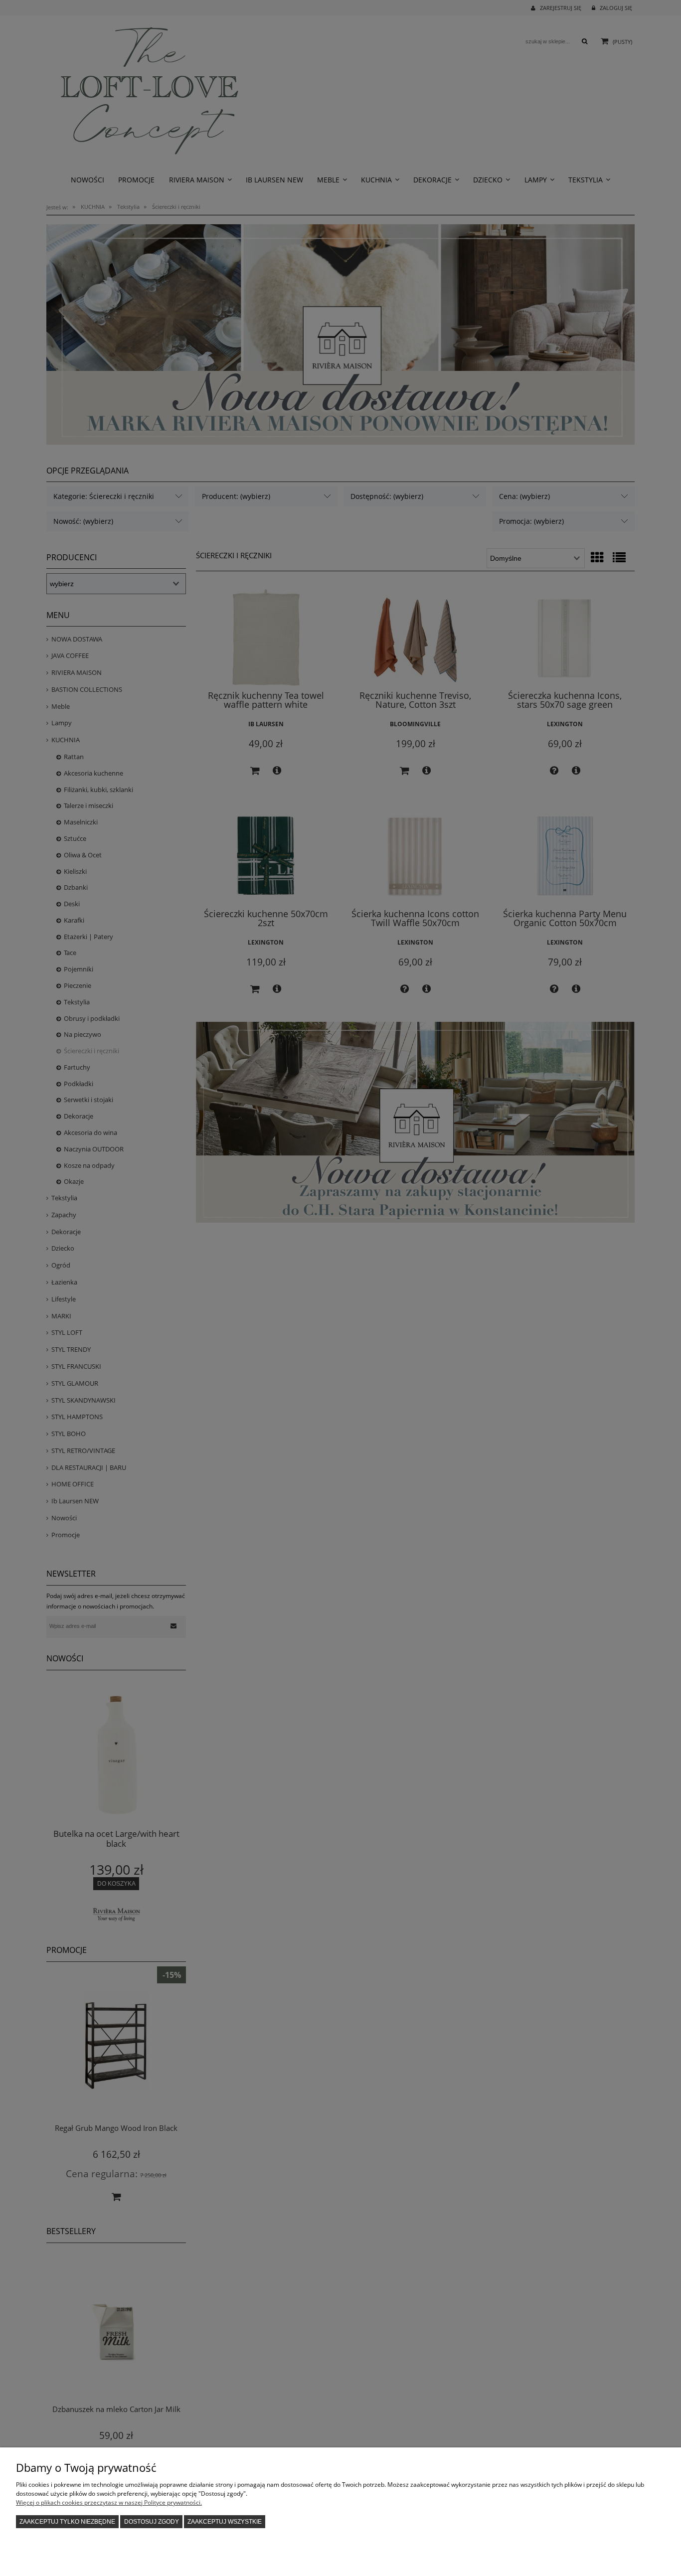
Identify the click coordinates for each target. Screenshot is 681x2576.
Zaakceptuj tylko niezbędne (67, 2522)
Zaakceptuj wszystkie (225, 2522)
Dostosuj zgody (152, 2522)
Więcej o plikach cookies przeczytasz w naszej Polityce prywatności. (109, 2502)
